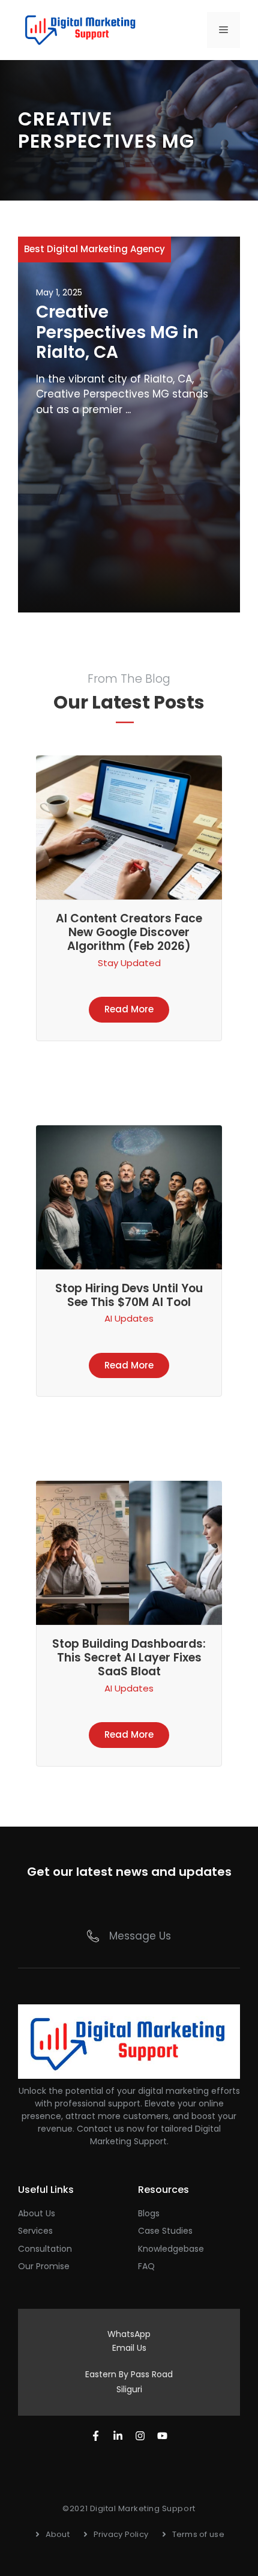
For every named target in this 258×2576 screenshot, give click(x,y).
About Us (37, 2213)
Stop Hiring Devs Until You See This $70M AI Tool (129, 1295)
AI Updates (129, 1318)
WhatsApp (129, 2334)
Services (35, 2231)
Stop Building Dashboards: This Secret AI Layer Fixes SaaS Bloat (129, 1658)
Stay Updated (129, 963)
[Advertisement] (129, 511)
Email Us (129, 2348)
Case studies (165, 2231)
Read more (129, 1009)
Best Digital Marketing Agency (94, 249)
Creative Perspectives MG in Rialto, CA (117, 332)
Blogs (149, 2213)
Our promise (44, 2266)
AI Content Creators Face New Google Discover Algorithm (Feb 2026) (129, 932)
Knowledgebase (171, 2249)
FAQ (146, 2266)
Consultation (45, 2249)
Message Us (140, 1936)
